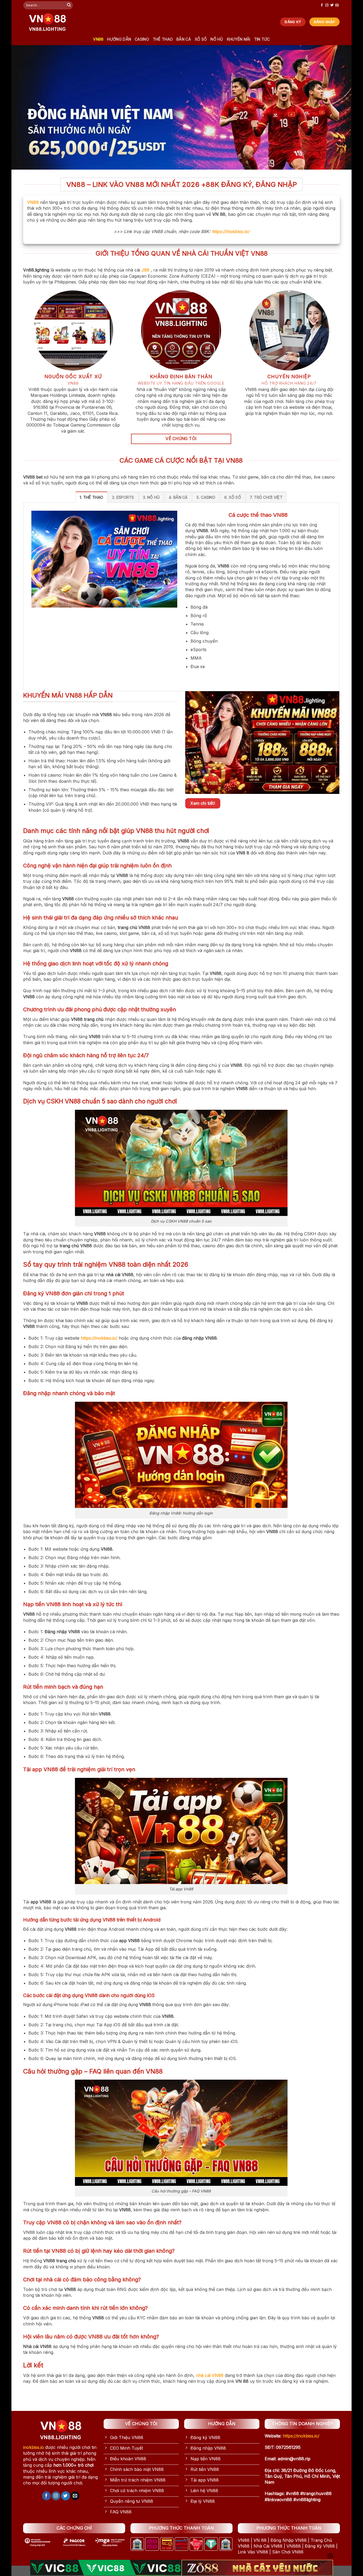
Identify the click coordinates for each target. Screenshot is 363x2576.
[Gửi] (69, 5)
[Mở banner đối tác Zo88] (257, 2568)
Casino (142, 39)
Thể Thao (163, 39)
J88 (145, 270)
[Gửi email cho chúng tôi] (337, 5)
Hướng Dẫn (119, 39)
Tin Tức (262, 39)
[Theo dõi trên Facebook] (322, 5)
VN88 (98, 39)
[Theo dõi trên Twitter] (332, 5)
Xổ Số (201, 39)
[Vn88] (47, 22)
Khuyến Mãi (239, 39)
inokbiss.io (33, 2447)
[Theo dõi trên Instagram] (327, 5)
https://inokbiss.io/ (231, 231)
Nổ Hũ (217, 39)
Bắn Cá (184, 39)
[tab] (91, 497)
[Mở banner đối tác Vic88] (106, 2568)
